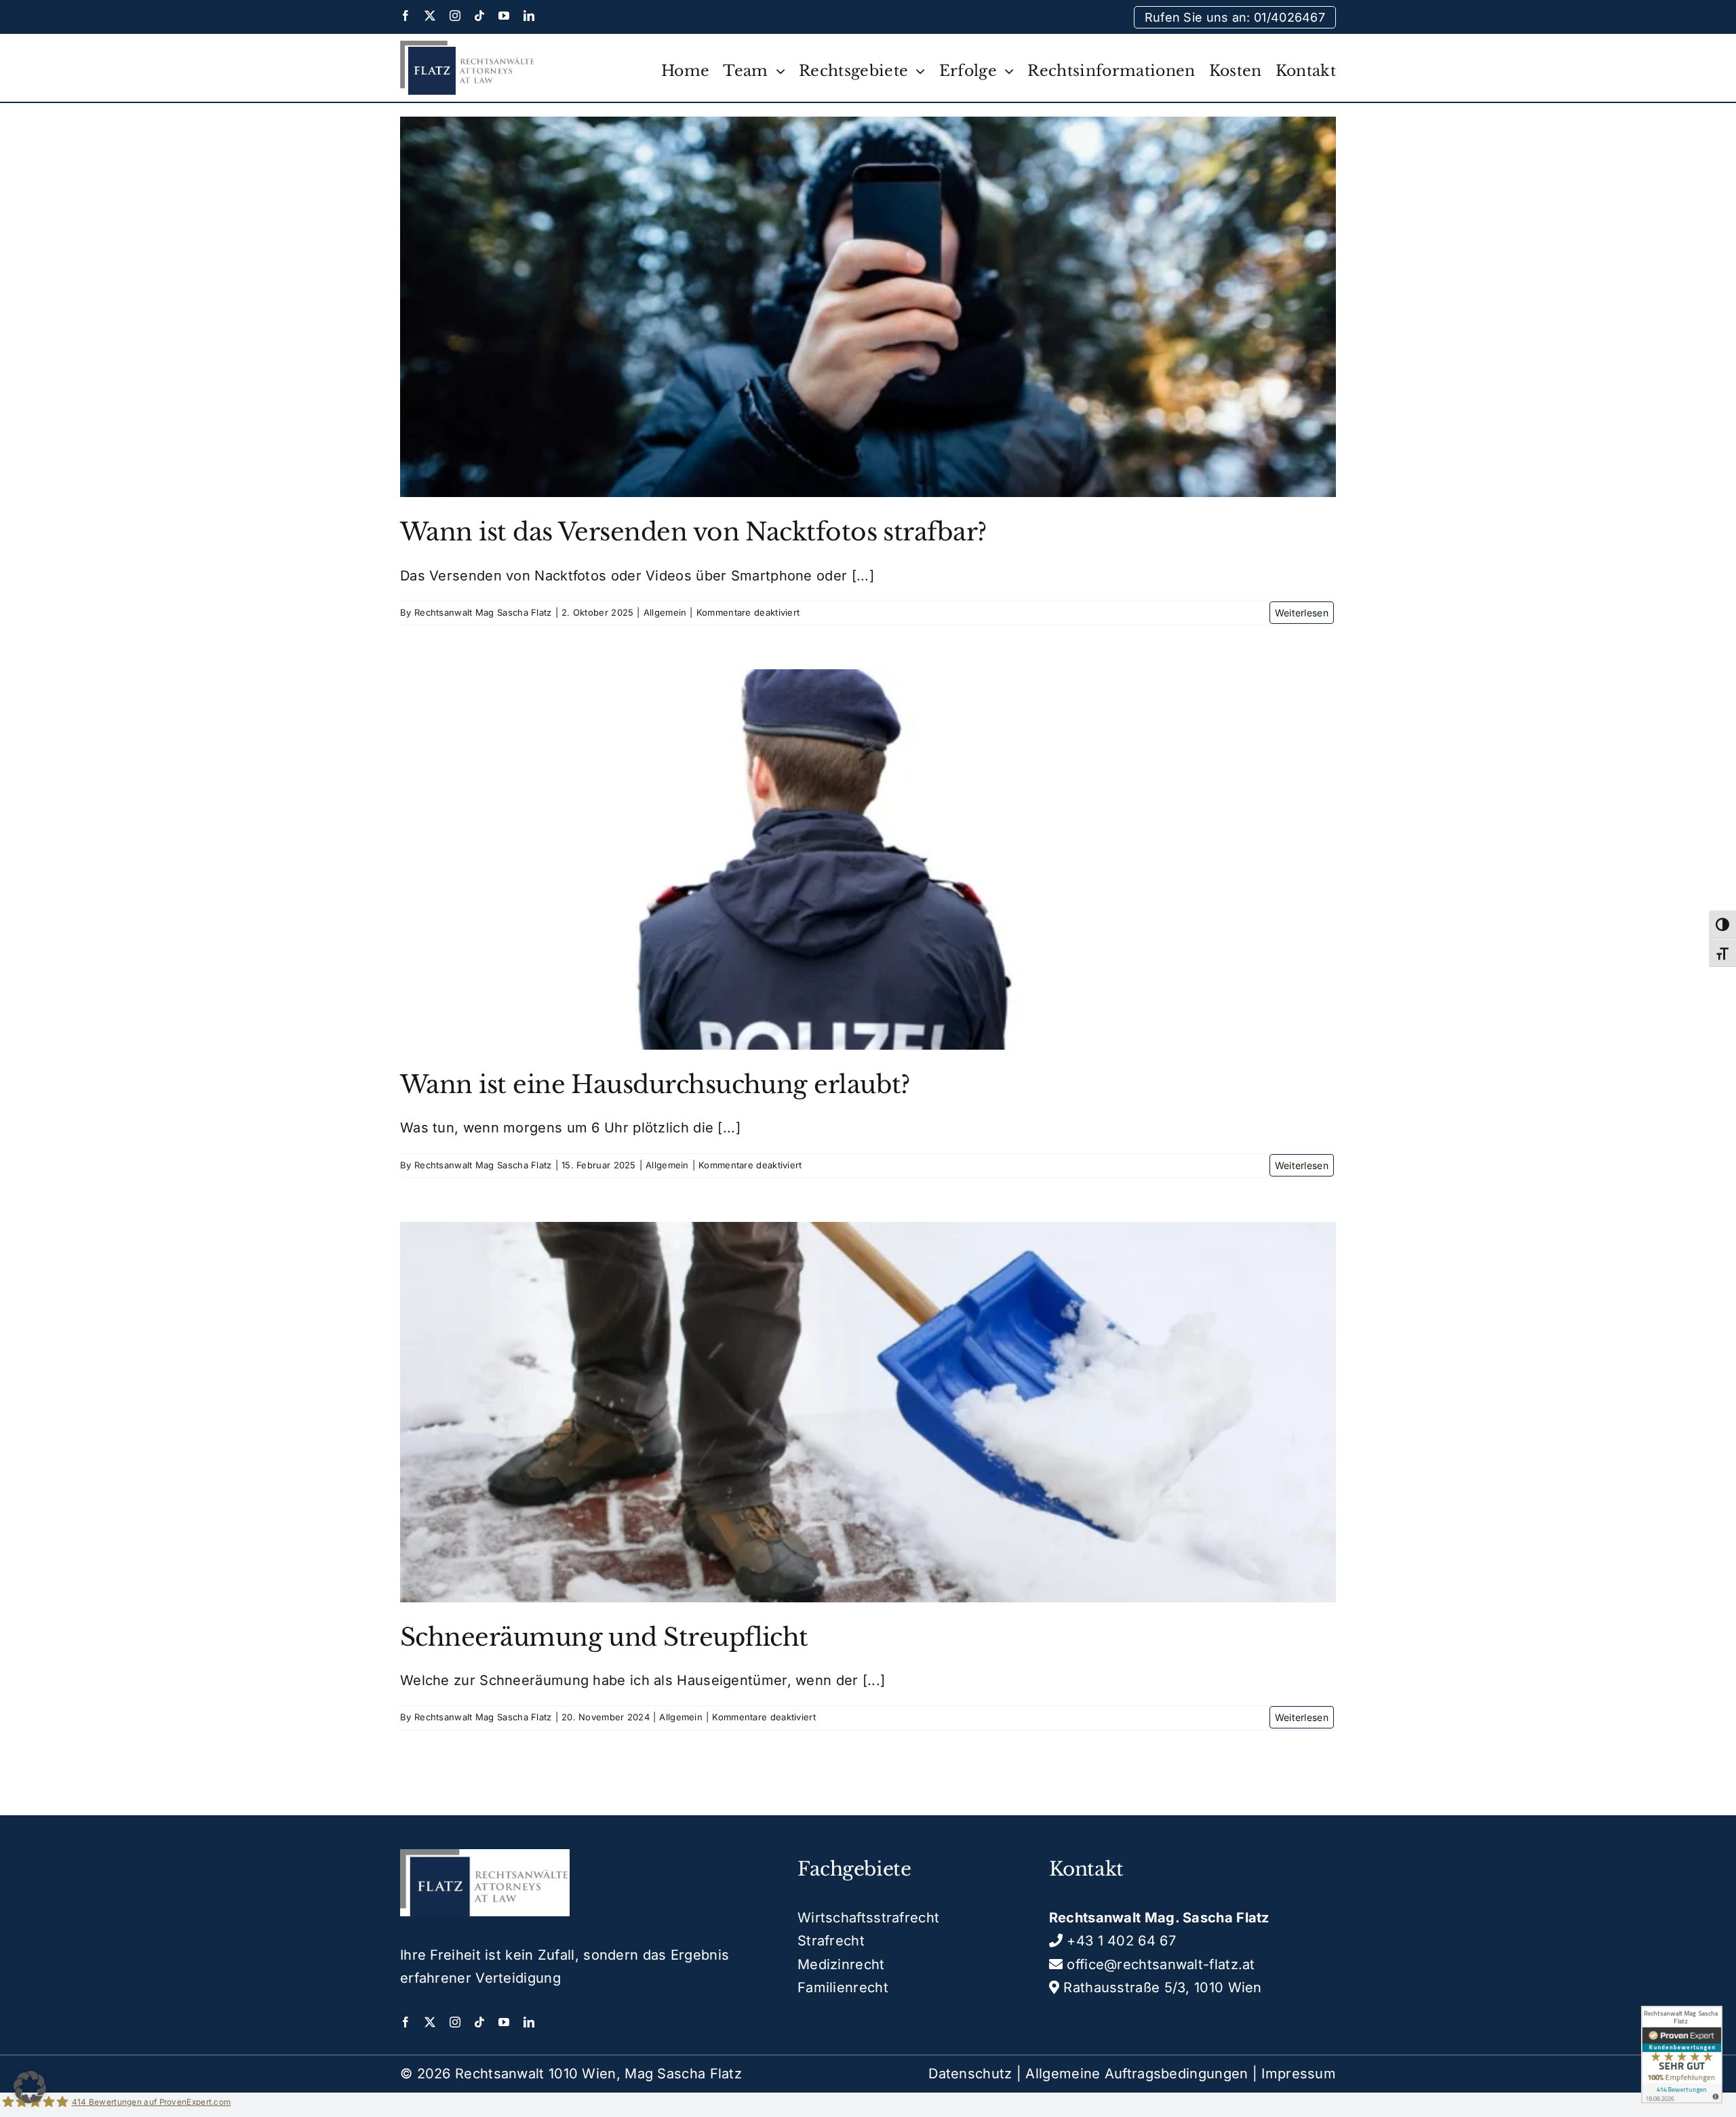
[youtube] (504, 16)
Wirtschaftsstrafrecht (868, 1918)
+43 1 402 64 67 (1119, 1941)
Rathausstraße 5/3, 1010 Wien (1161, 1987)
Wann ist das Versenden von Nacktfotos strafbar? (693, 532)
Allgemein (665, 612)
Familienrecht (843, 1987)
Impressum (1299, 2074)
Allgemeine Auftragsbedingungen (1137, 2074)
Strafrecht (831, 1941)
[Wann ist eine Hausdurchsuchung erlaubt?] (868, 859)
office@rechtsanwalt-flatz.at (1159, 1964)
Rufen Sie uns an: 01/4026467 (1235, 17)
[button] (30, 2087)
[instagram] (455, 16)
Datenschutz (970, 2074)
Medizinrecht (841, 1964)
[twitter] (430, 16)
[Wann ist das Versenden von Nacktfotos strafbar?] (868, 307)
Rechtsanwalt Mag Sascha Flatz (483, 612)
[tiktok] (479, 16)
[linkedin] (529, 16)
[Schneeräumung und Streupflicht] (868, 1412)
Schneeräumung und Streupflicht (604, 1637)
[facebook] (406, 16)
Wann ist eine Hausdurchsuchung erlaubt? (655, 1085)
